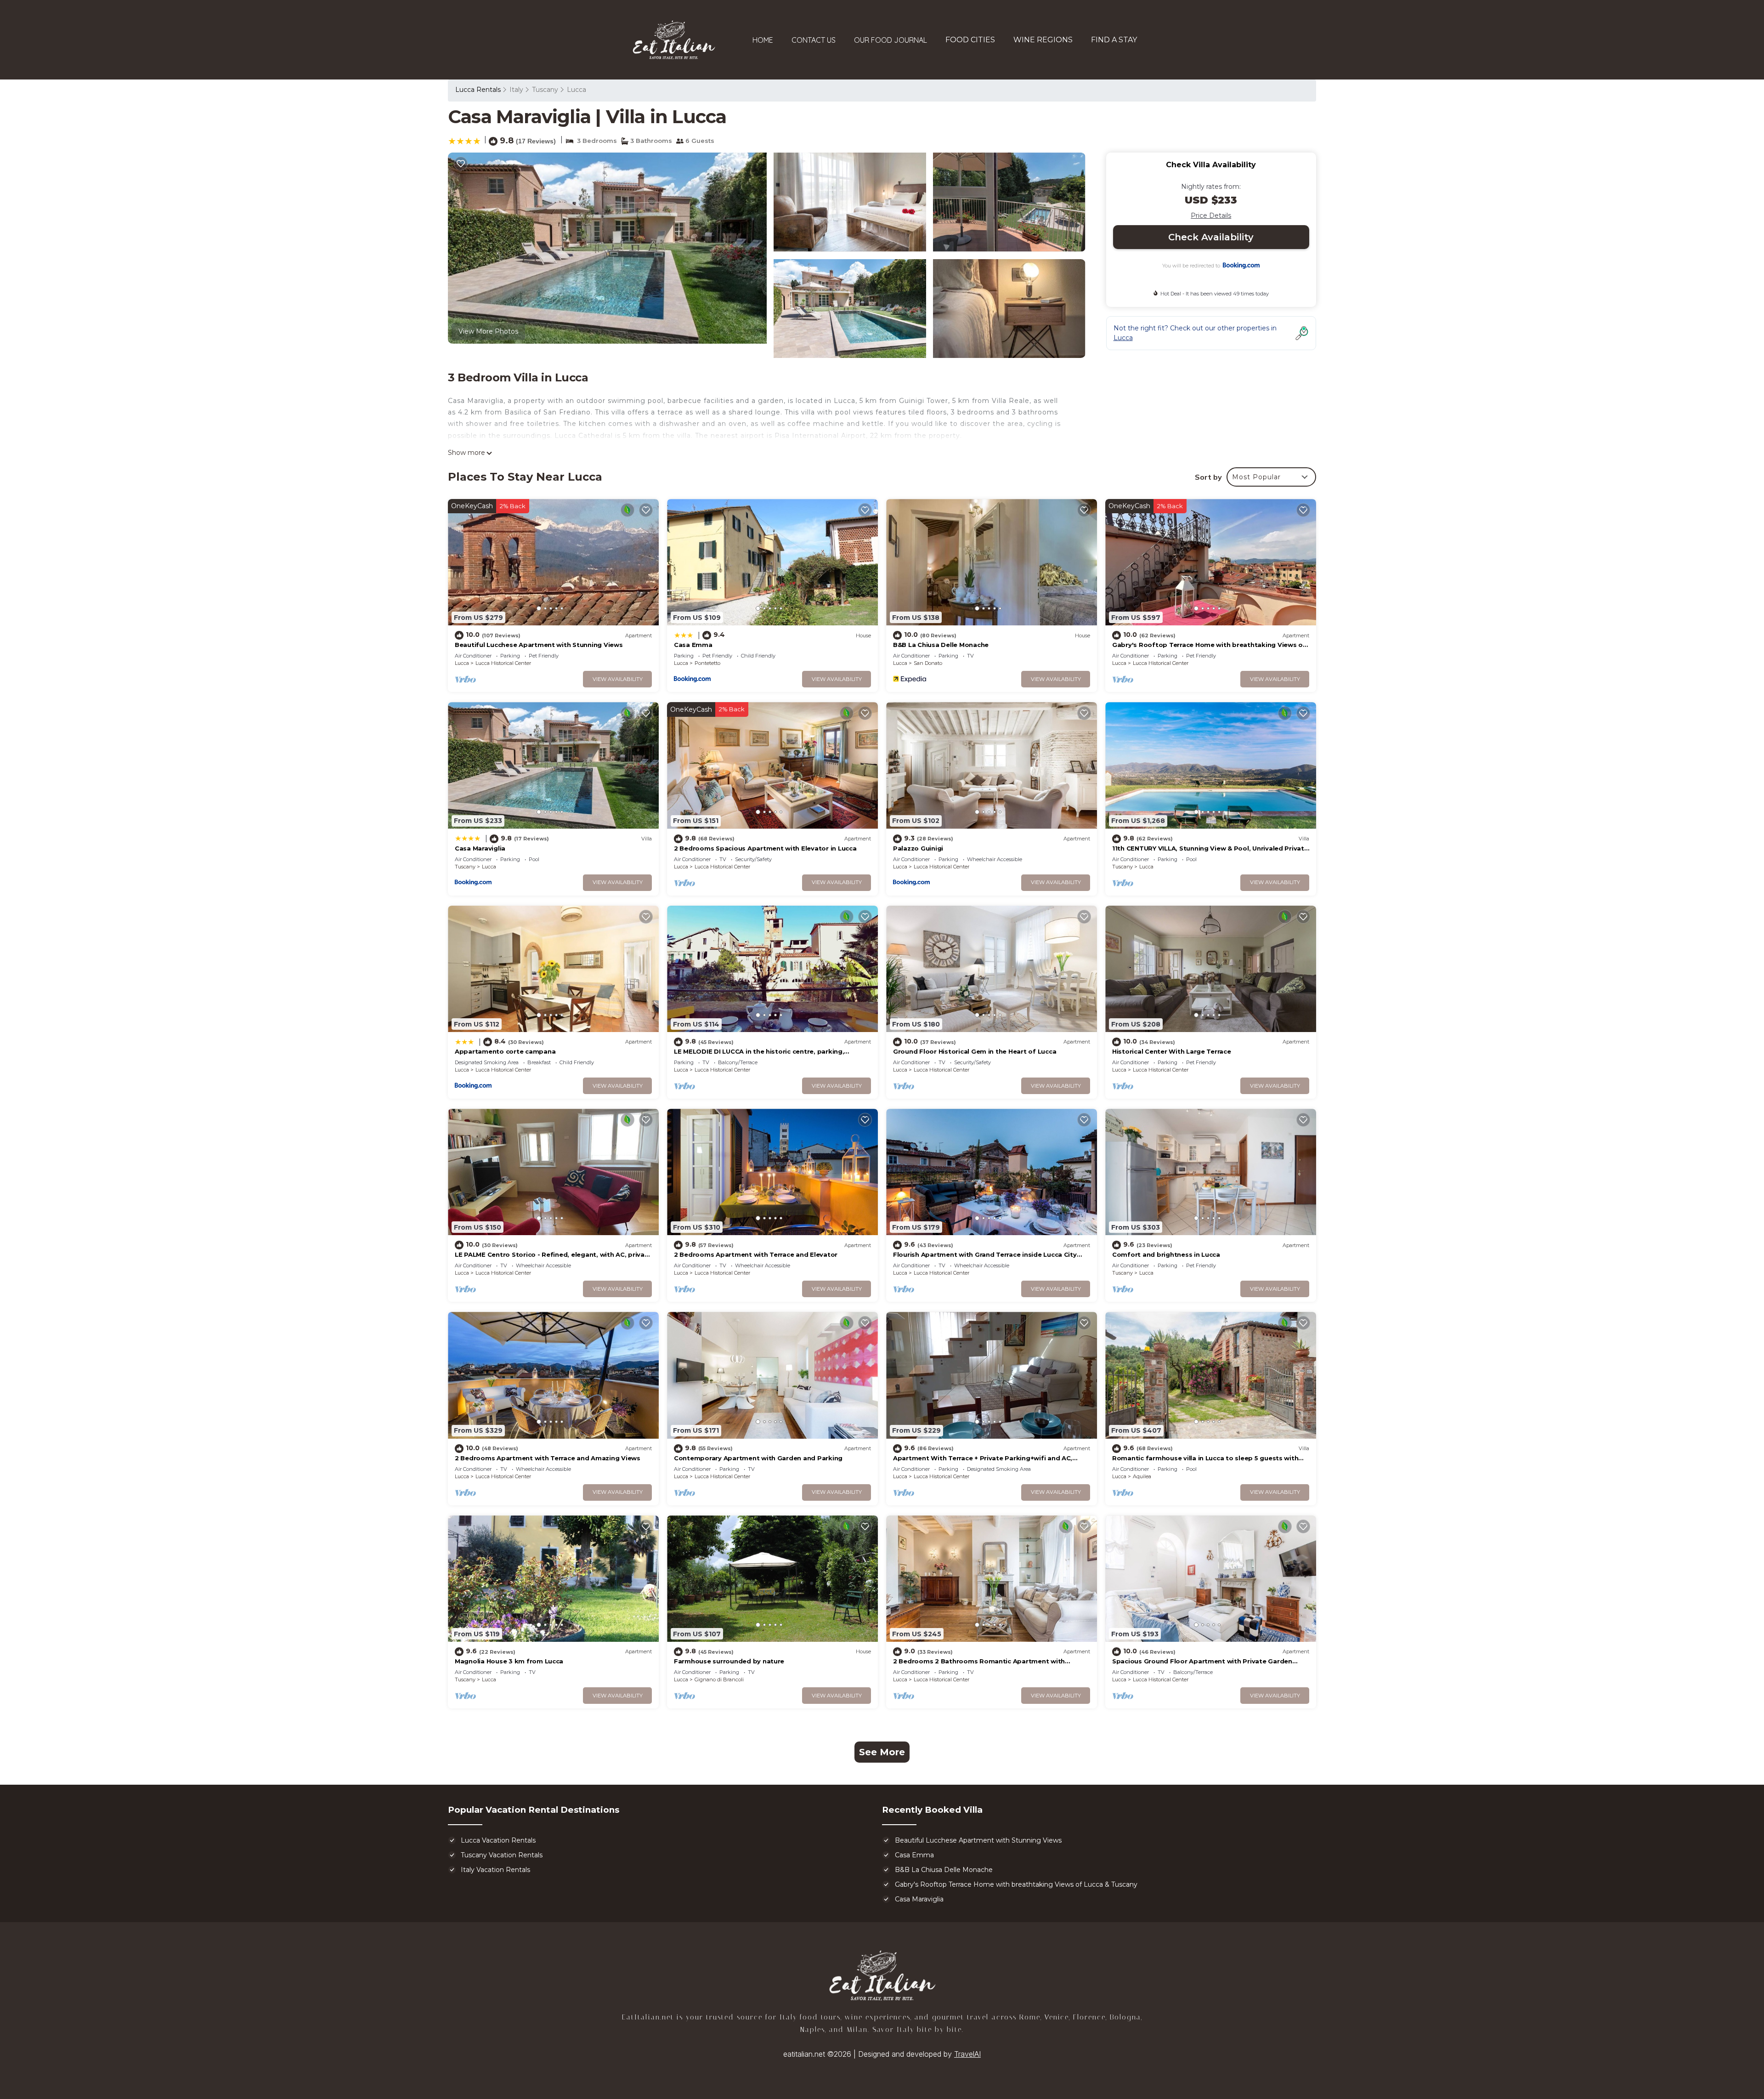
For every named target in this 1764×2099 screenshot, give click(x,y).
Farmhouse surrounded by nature (729, 1661)
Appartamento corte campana (505, 1051)
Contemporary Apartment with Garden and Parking (758, 1458)
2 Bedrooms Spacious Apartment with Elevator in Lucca (765, 848)
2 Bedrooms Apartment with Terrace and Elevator (756, 1254)
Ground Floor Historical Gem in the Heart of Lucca (975, 1051)
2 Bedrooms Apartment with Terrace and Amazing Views (548, 1458)
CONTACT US (814, 40)
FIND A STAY (1114, 40)
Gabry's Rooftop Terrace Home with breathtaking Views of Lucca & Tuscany (1016, 1884)
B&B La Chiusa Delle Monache (941, 645)
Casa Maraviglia (480, 848)
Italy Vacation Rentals (495, 1870)
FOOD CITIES (970, 40)
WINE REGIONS (1043, 40)
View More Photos (488, 331)
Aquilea (1142, 1476)
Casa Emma (693, 645)
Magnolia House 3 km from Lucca (509, 1661)
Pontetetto (707, 663)
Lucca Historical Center (503, 663)
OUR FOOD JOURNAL (890, 40)
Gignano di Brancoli (719, 1679)
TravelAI (967, 2054)
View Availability (618, 679)
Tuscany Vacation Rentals (502, 1855)
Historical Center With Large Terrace (1172, 1051)
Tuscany (545, 90)
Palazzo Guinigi (918, 848)
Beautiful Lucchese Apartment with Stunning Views (539, 645)
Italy (516, 90)
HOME (763, 40)
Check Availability (1211, 237)
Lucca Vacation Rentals (498, 1840)
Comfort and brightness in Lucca (1166, 1254)
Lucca (577, 90)
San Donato (928, 663)
